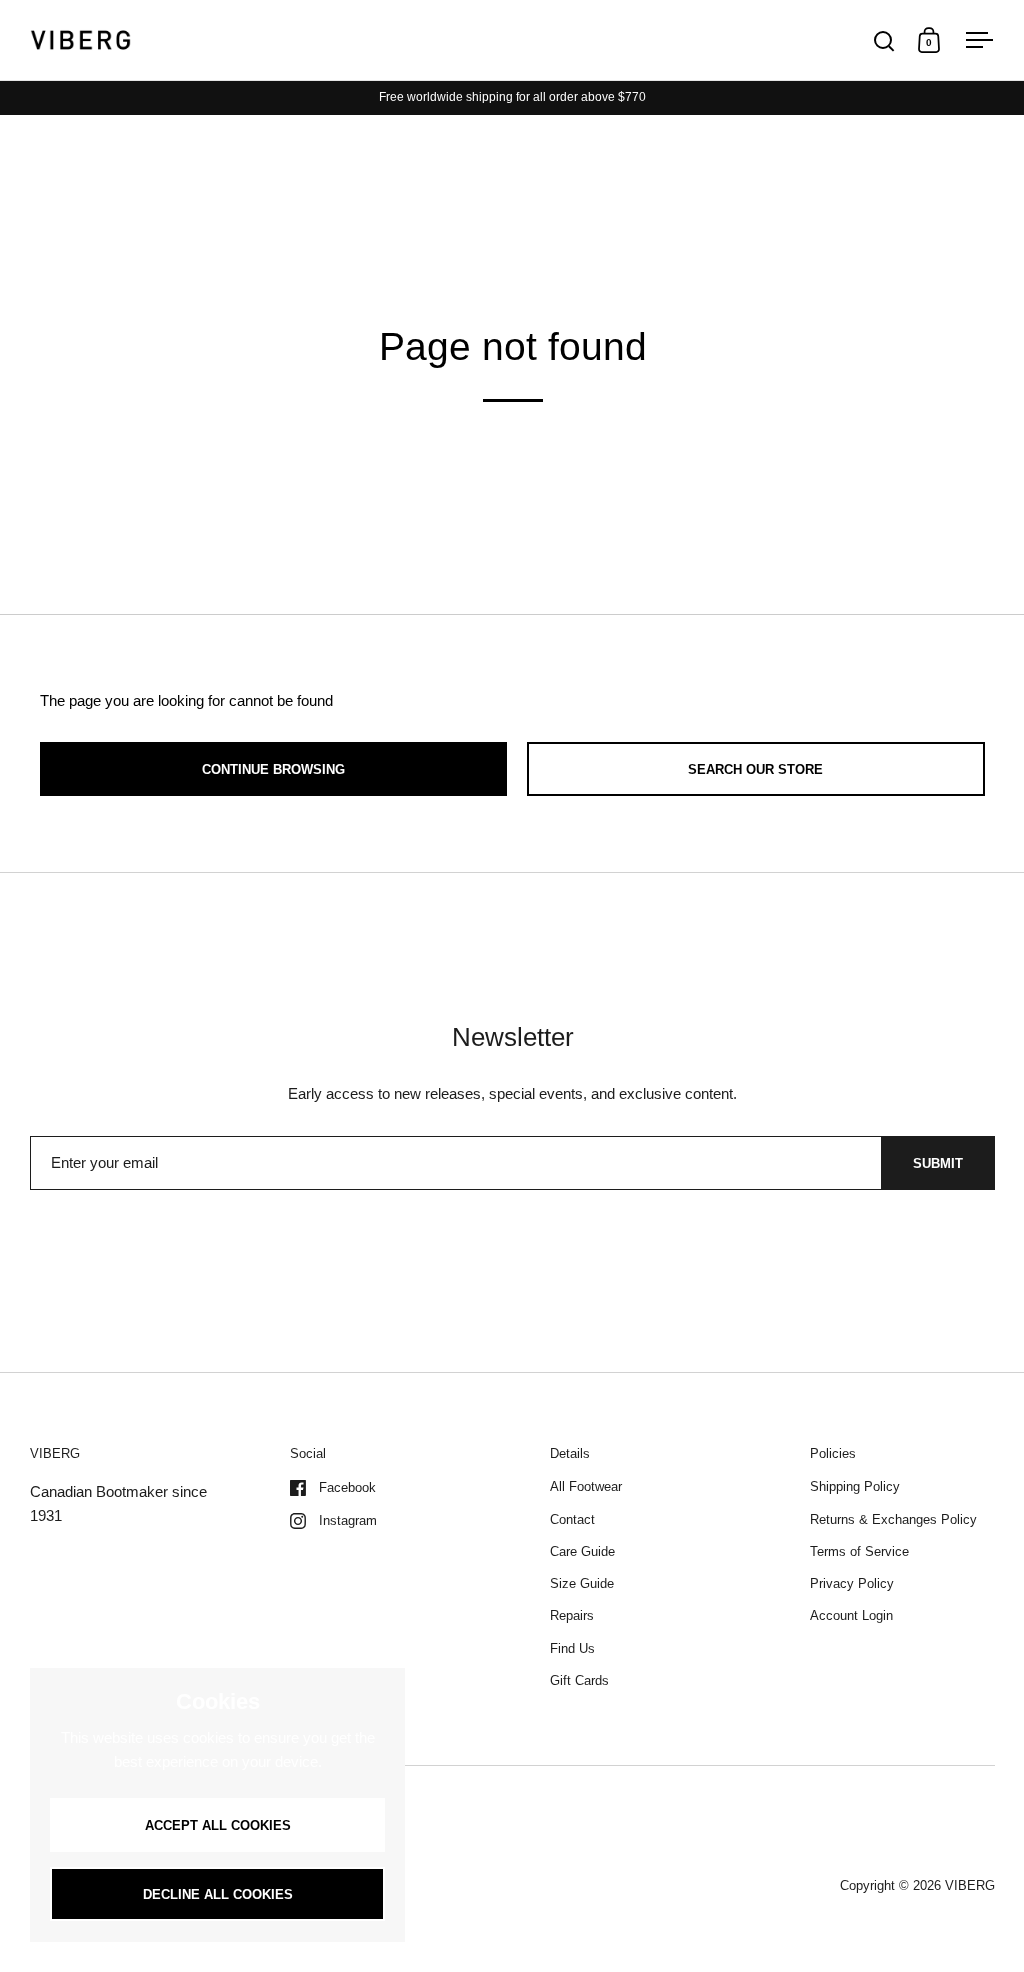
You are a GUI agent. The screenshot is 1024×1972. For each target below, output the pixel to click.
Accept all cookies (218, 1825)
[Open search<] (884, 40)
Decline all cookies (218, 1894)
